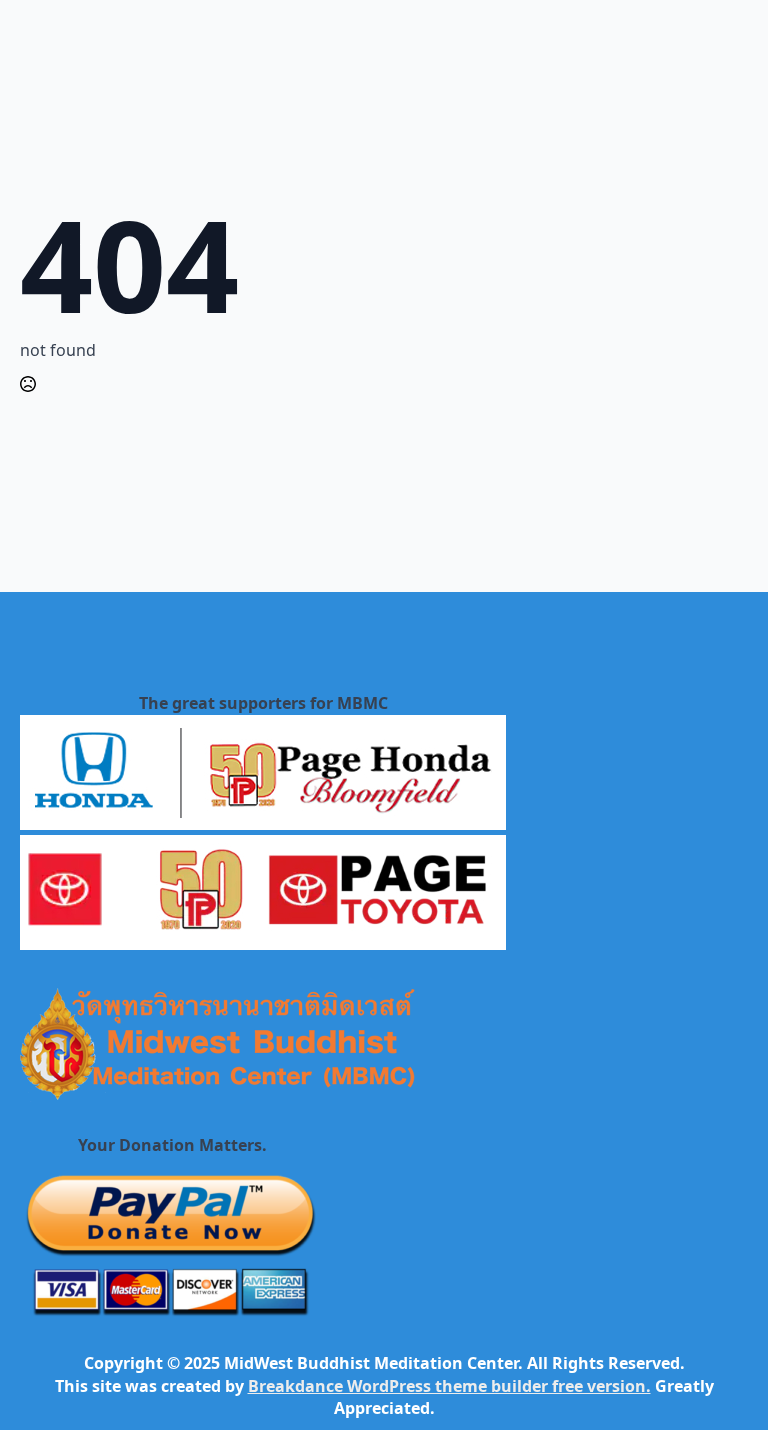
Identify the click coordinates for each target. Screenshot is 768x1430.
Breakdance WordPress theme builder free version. (449, 1386)
